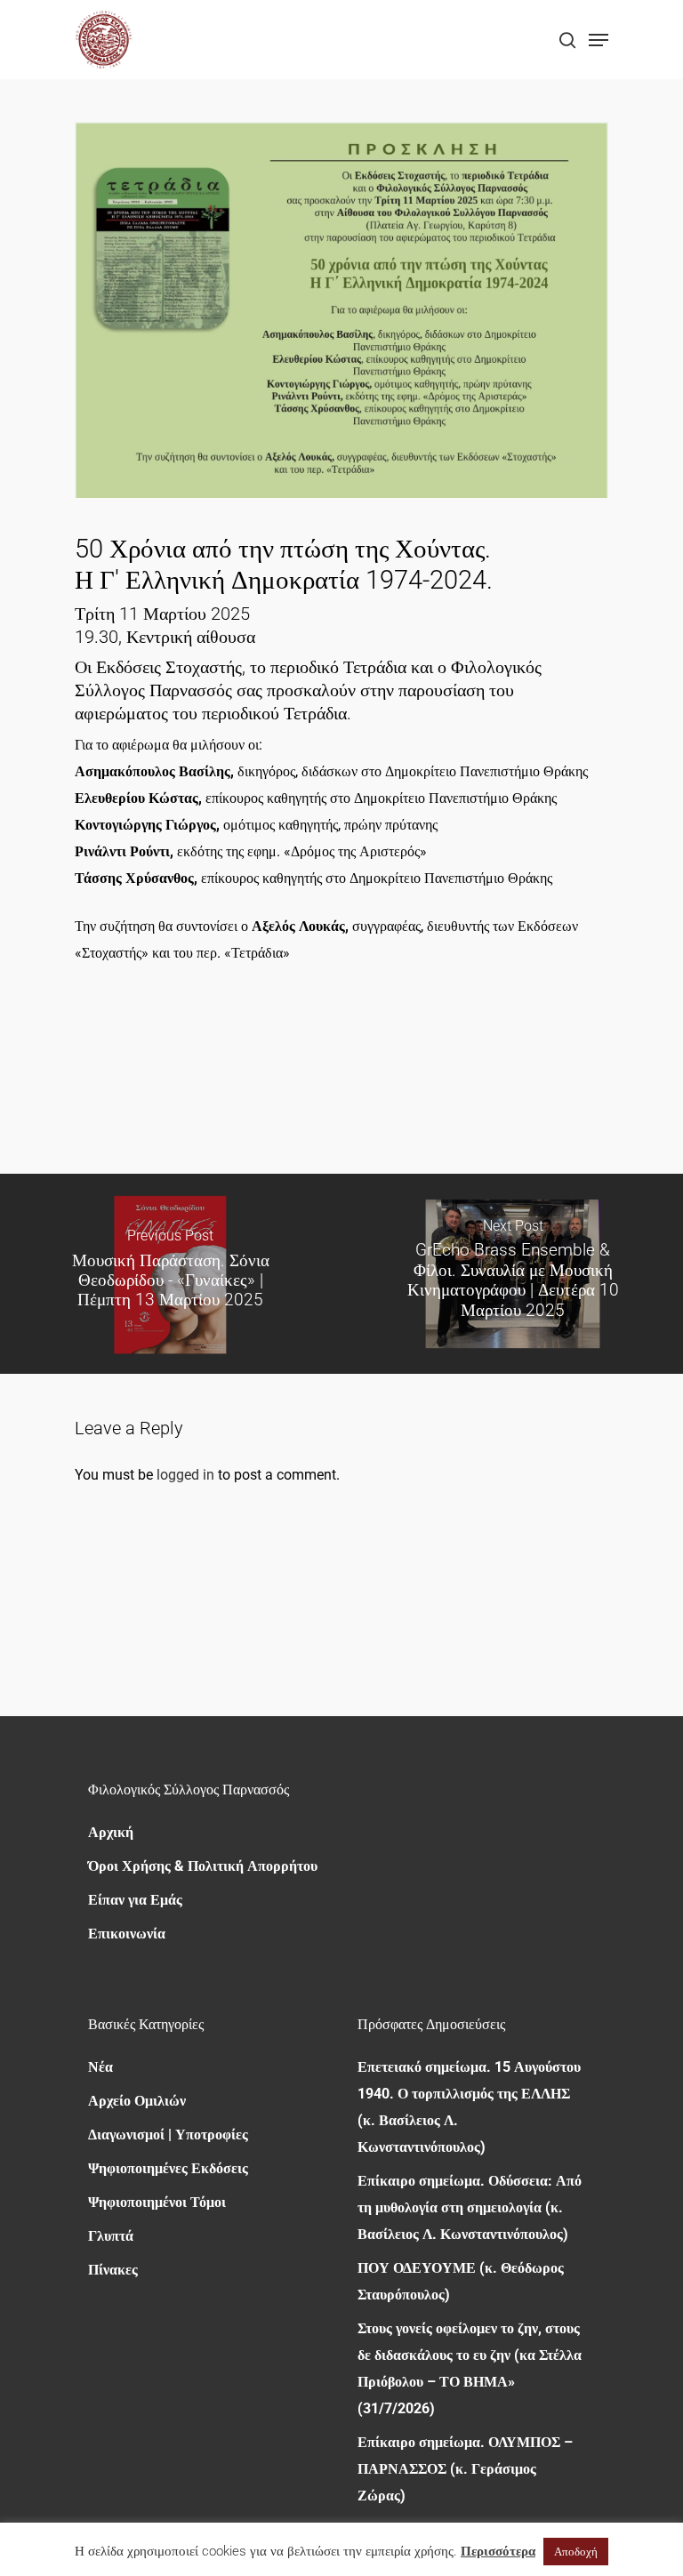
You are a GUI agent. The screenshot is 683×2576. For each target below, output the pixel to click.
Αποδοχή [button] (576, 2552)
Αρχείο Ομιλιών (137, 2101)
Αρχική (111, 1832)
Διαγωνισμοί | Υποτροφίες (168, 2135)
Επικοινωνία (127, 1934)
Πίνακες (113, 2270)
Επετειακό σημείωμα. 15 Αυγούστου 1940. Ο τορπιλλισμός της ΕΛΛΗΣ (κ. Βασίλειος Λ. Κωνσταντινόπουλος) (469, 2107)
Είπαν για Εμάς (135, 1900)
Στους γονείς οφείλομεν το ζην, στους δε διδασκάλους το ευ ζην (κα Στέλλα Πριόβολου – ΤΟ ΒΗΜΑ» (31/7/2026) (470, 2368)
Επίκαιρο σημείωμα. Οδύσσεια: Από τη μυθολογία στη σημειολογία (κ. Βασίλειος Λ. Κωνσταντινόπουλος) (470, 2207)
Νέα (100, 2067)
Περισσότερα (498, 2551)
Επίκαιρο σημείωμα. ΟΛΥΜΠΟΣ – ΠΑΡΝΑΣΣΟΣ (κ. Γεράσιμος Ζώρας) (465, 2469)
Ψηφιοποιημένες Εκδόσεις (168, 2168)
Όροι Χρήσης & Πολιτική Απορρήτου (203, 1866)
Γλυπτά (111, 2236)
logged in (185, 1475)
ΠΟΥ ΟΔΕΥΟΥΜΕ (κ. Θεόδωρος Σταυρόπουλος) (461, 2281)
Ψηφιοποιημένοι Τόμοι (157, 2202)
